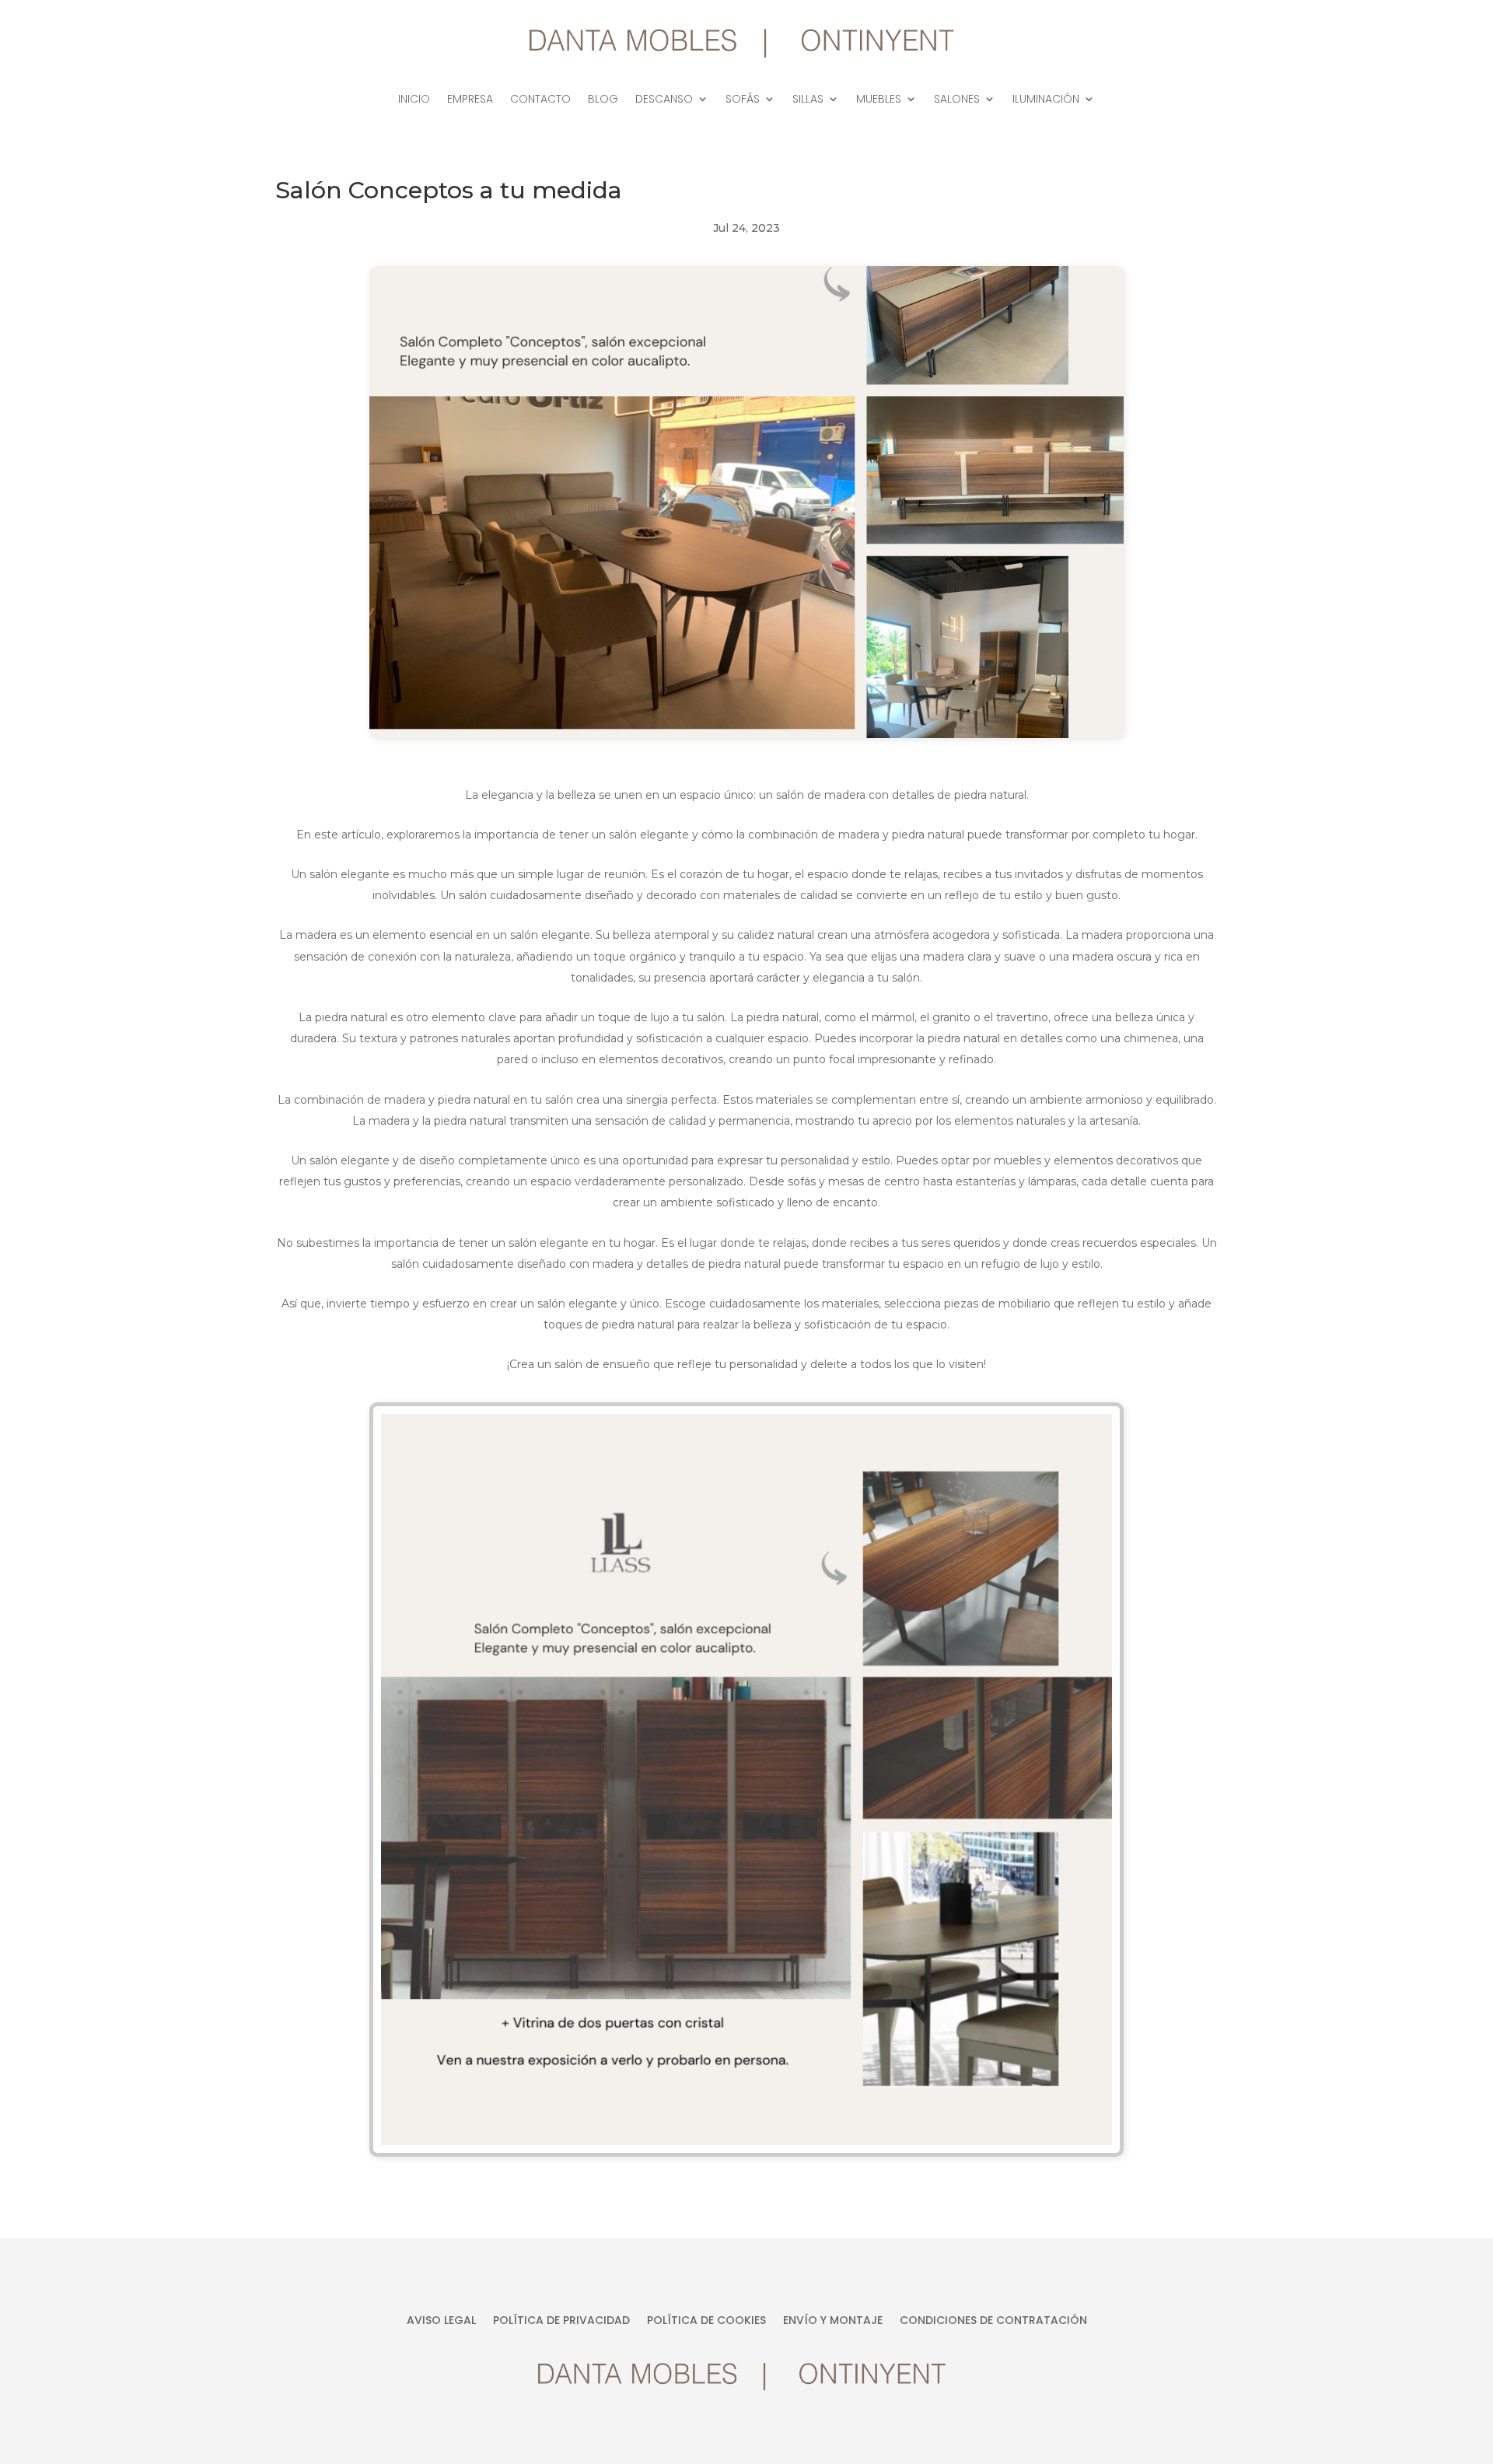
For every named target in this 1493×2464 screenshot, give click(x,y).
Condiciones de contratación (993, 2321)
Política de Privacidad (561, 2321)
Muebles (879, 100)
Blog (603, 100)
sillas (808, 100)
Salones (957, 100)
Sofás (743, 100)
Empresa (470, 100)
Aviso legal (441, 2321)
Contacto (540, 100)
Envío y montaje (833, 2321)
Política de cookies (706, 2321)
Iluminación (1046, 100)
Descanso (664, 100)
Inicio (414, 100)
